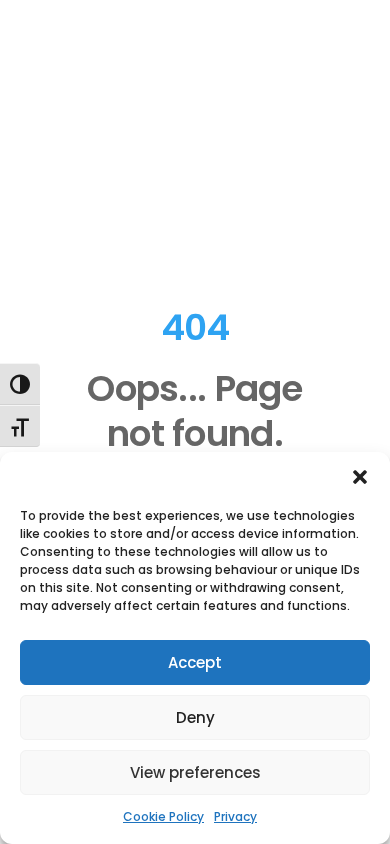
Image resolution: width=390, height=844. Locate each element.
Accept (195, 662)
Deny (195, 717)
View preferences (195, 772)
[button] (360, 477)
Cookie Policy (163, 816)
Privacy (235, 816)
